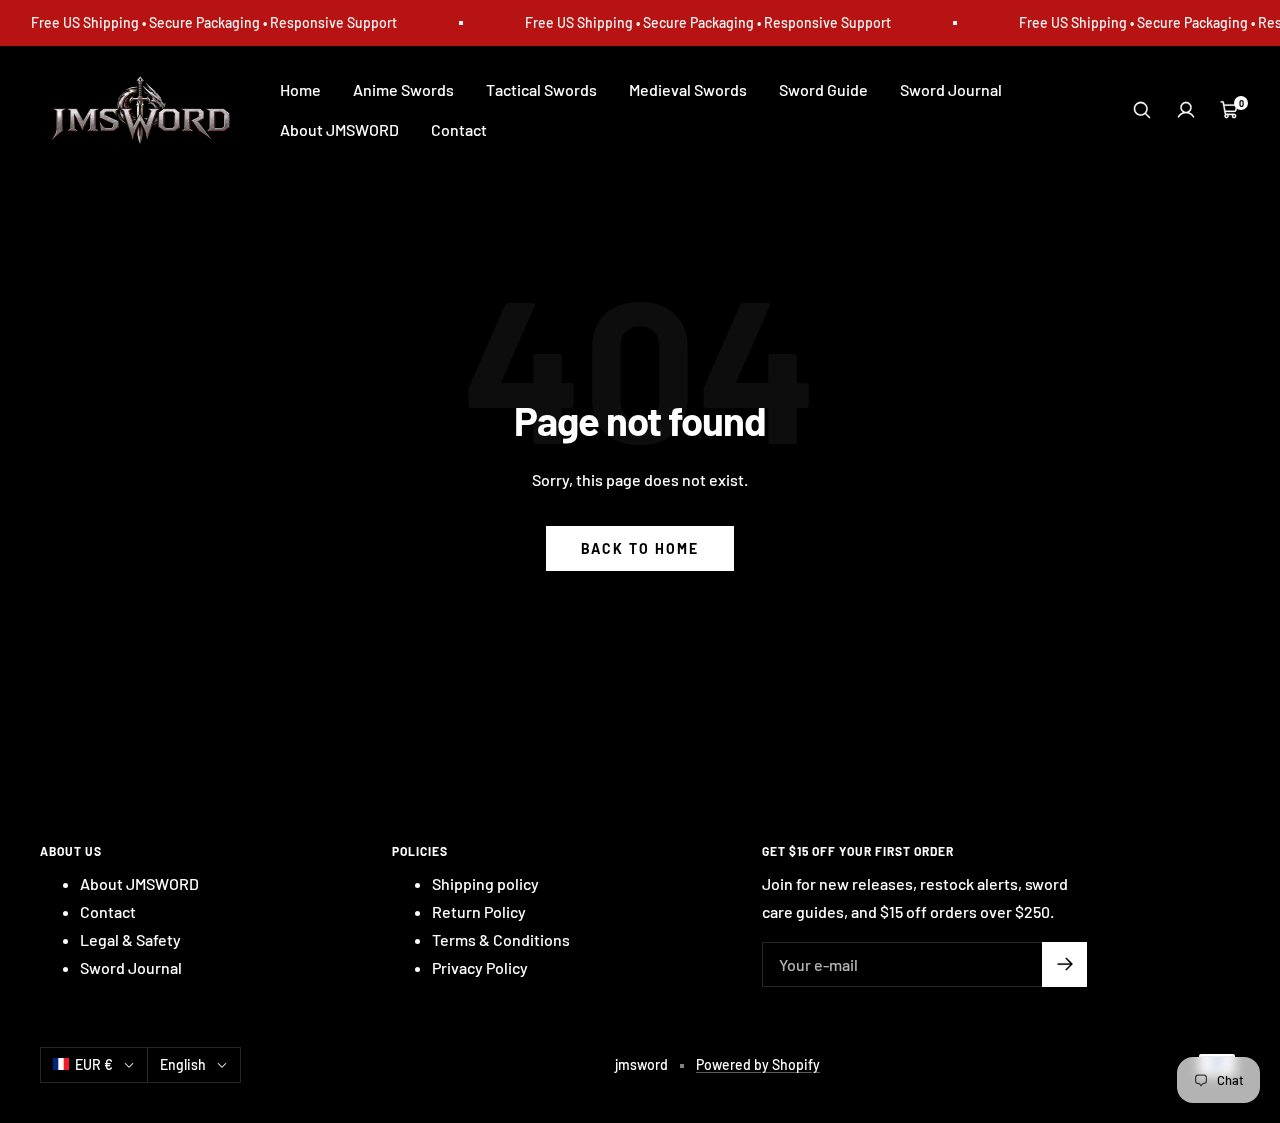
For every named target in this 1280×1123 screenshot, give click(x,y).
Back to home (640, 548)
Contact (459, 129)
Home (300, 89)
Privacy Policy (480, 967)
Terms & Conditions (501, 939)
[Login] (1186, 110)
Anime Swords (403, 89)
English (183, 1064)
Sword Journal (951, 89)
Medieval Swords (688, 89)
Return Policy (479, 911)
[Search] (1142, 110)
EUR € (94, 1064)
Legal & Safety (130, 939)
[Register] (1064, 964)
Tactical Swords (541, 89)
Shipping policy (485, 883)
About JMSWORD (339, 129)
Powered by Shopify (758, 1064)
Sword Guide (823, 89)
